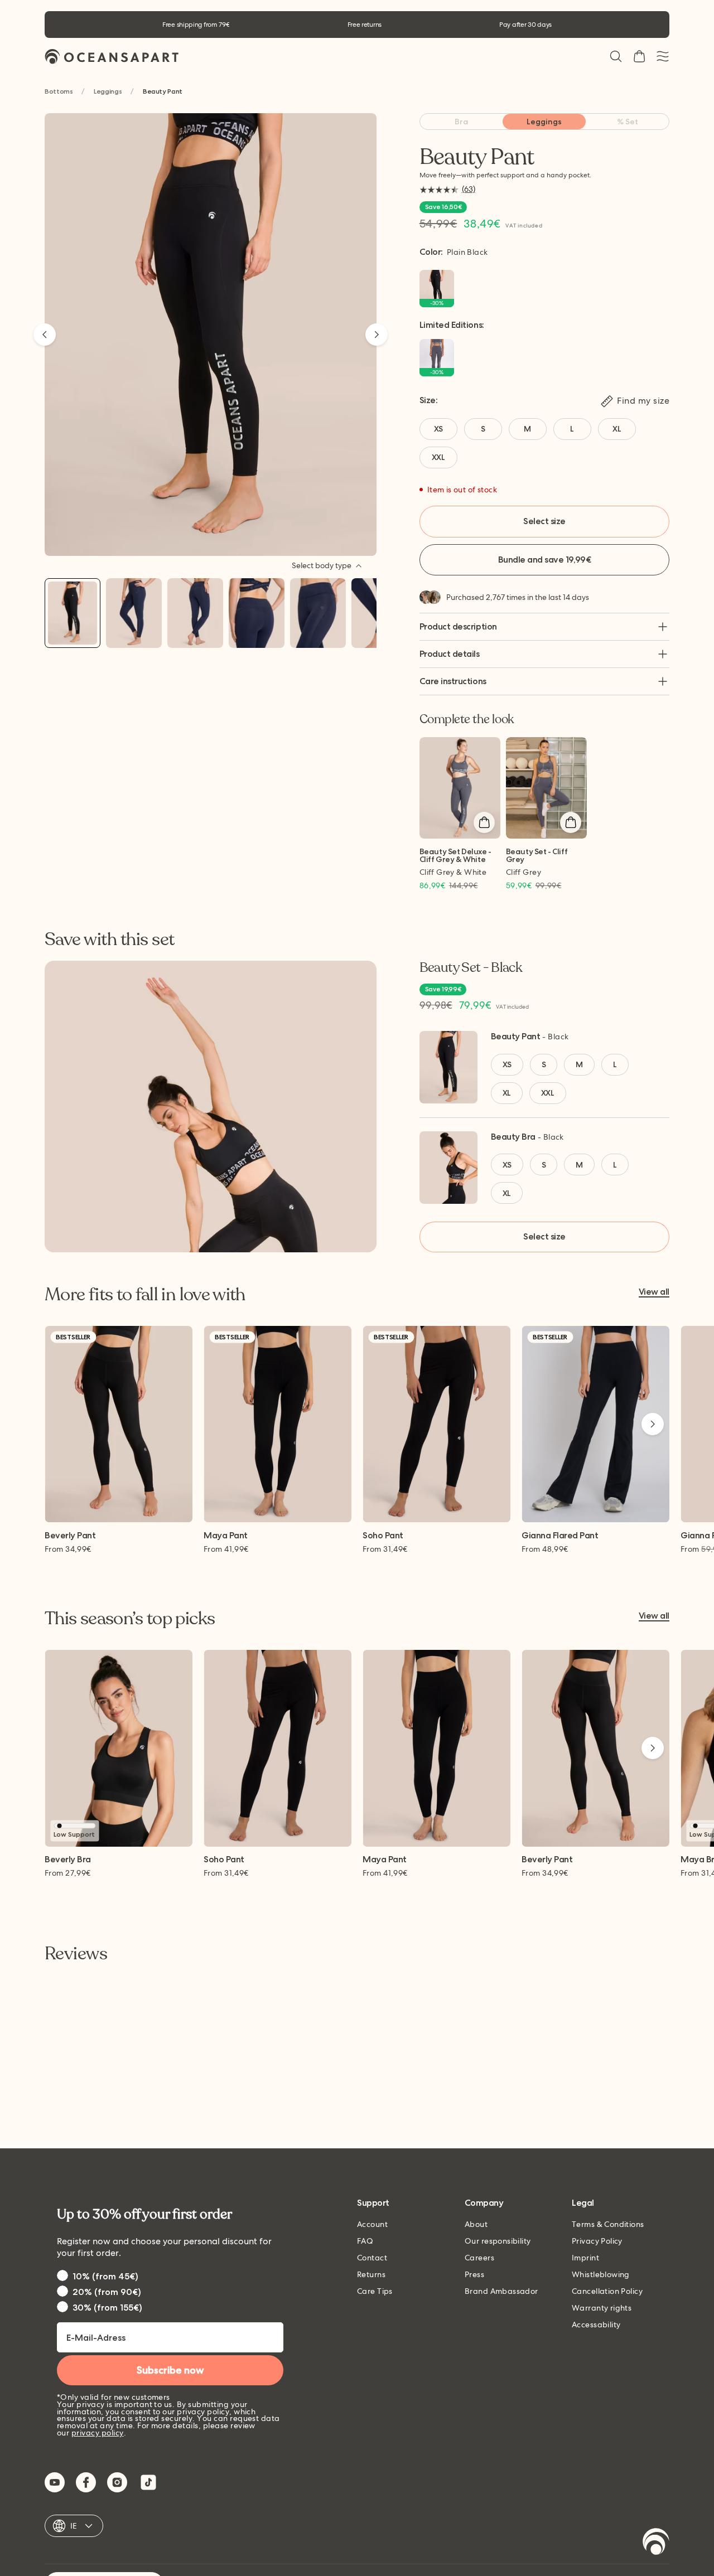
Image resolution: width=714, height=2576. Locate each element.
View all (654, 1292)
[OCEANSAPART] (112, 57)
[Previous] (45, 335)
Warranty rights (602, 2308)
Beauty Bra (513, 1137)
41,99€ (226, 1549)
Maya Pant (226, 1536)
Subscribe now (170, 2370)
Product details (450, 654)
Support (373, 2203)
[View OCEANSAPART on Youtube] (55, 2482)
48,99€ (545, 1549)
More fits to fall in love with (145, 1295)
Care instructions (453, 681)
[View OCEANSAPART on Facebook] (86, 2482)
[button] (616, 56)
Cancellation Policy (607, 2291)
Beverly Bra (68, 1860)
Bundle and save (544, 560)
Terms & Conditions (608, 2224)
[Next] (377, 335)
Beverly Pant (70, 1536)
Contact (372, 2258)
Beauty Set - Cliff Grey (537, 856)
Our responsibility (498, 2241)
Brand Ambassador (501, 2291)
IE (74, 2526)
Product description (458, 626)
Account (372, 2224)
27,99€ (68, 1873)
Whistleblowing (601, 2274)
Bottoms (59, 92)
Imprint (585, 2258)
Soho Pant (383, 1536)
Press (474, 2274)
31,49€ (385, 1549)
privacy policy (98, 2433)
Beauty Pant (516, 1036)
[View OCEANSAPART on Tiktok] (148, 2482)
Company (484, 2203)
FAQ (365, 2241)
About (476, 2224)
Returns (371, 2274)
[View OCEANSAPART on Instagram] (117, 2482)
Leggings (108, 92)
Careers (479, 2258)
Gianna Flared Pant (560, 1536)
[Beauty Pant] (73, 613)
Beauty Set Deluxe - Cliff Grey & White (455, 856)
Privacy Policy (597, 2241)
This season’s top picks (130, 1619)
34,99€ (68, 1549)
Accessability (596, 2325)
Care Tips (375, 2291)
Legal (583, 2203)
